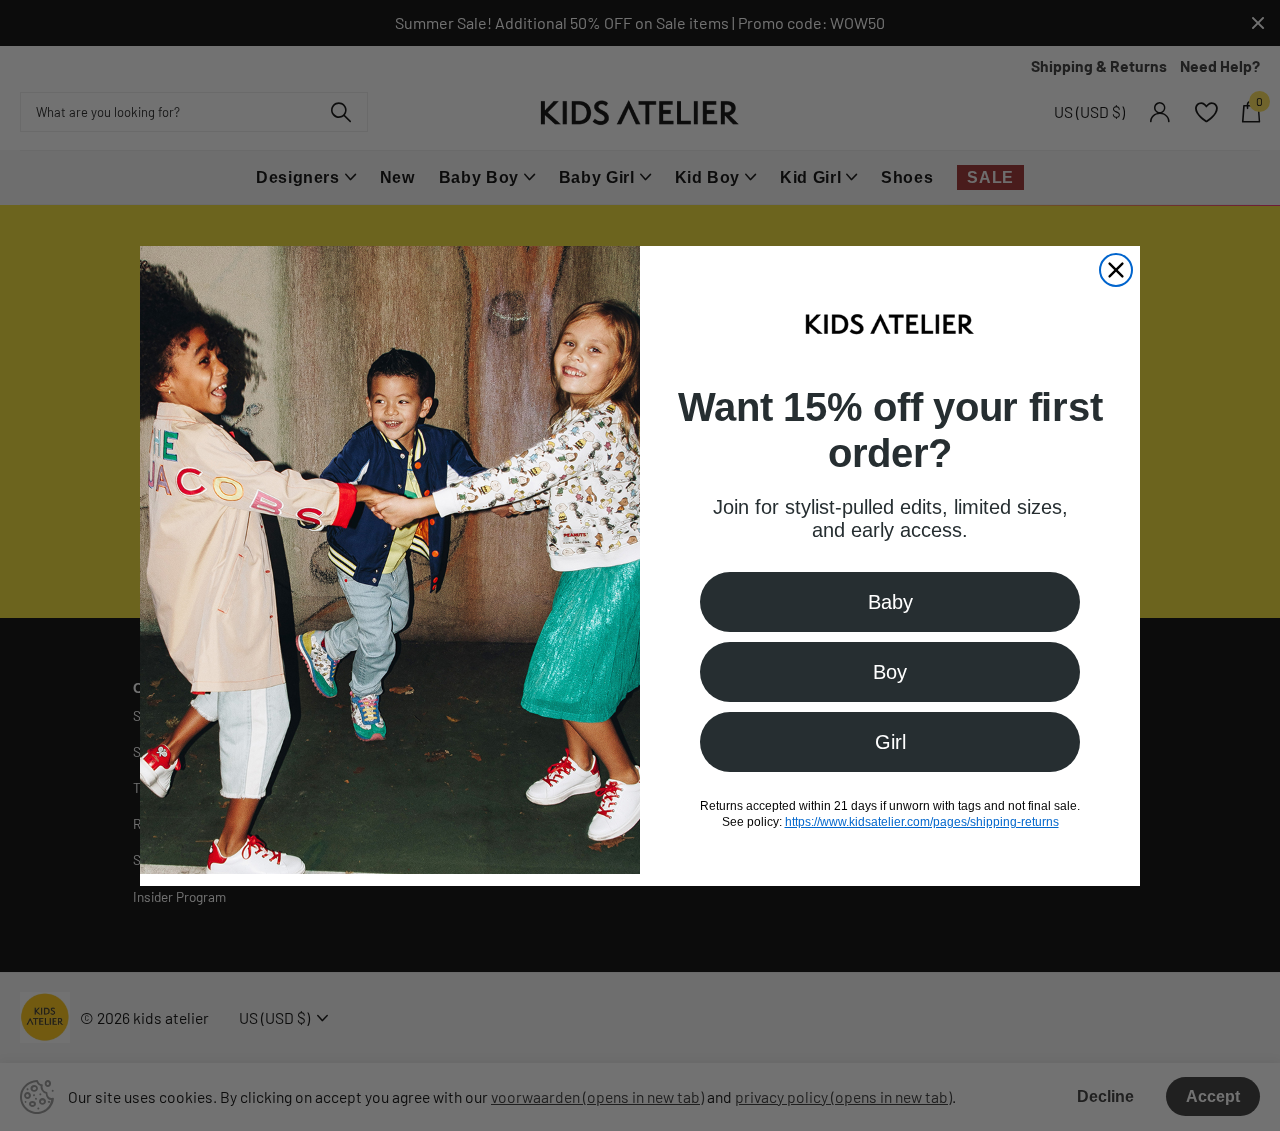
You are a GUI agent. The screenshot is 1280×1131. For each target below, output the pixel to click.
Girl (890, 741)
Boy (890, 671)
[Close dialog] (1116, 270)
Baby (890, 601)
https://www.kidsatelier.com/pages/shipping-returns (922, 821)
